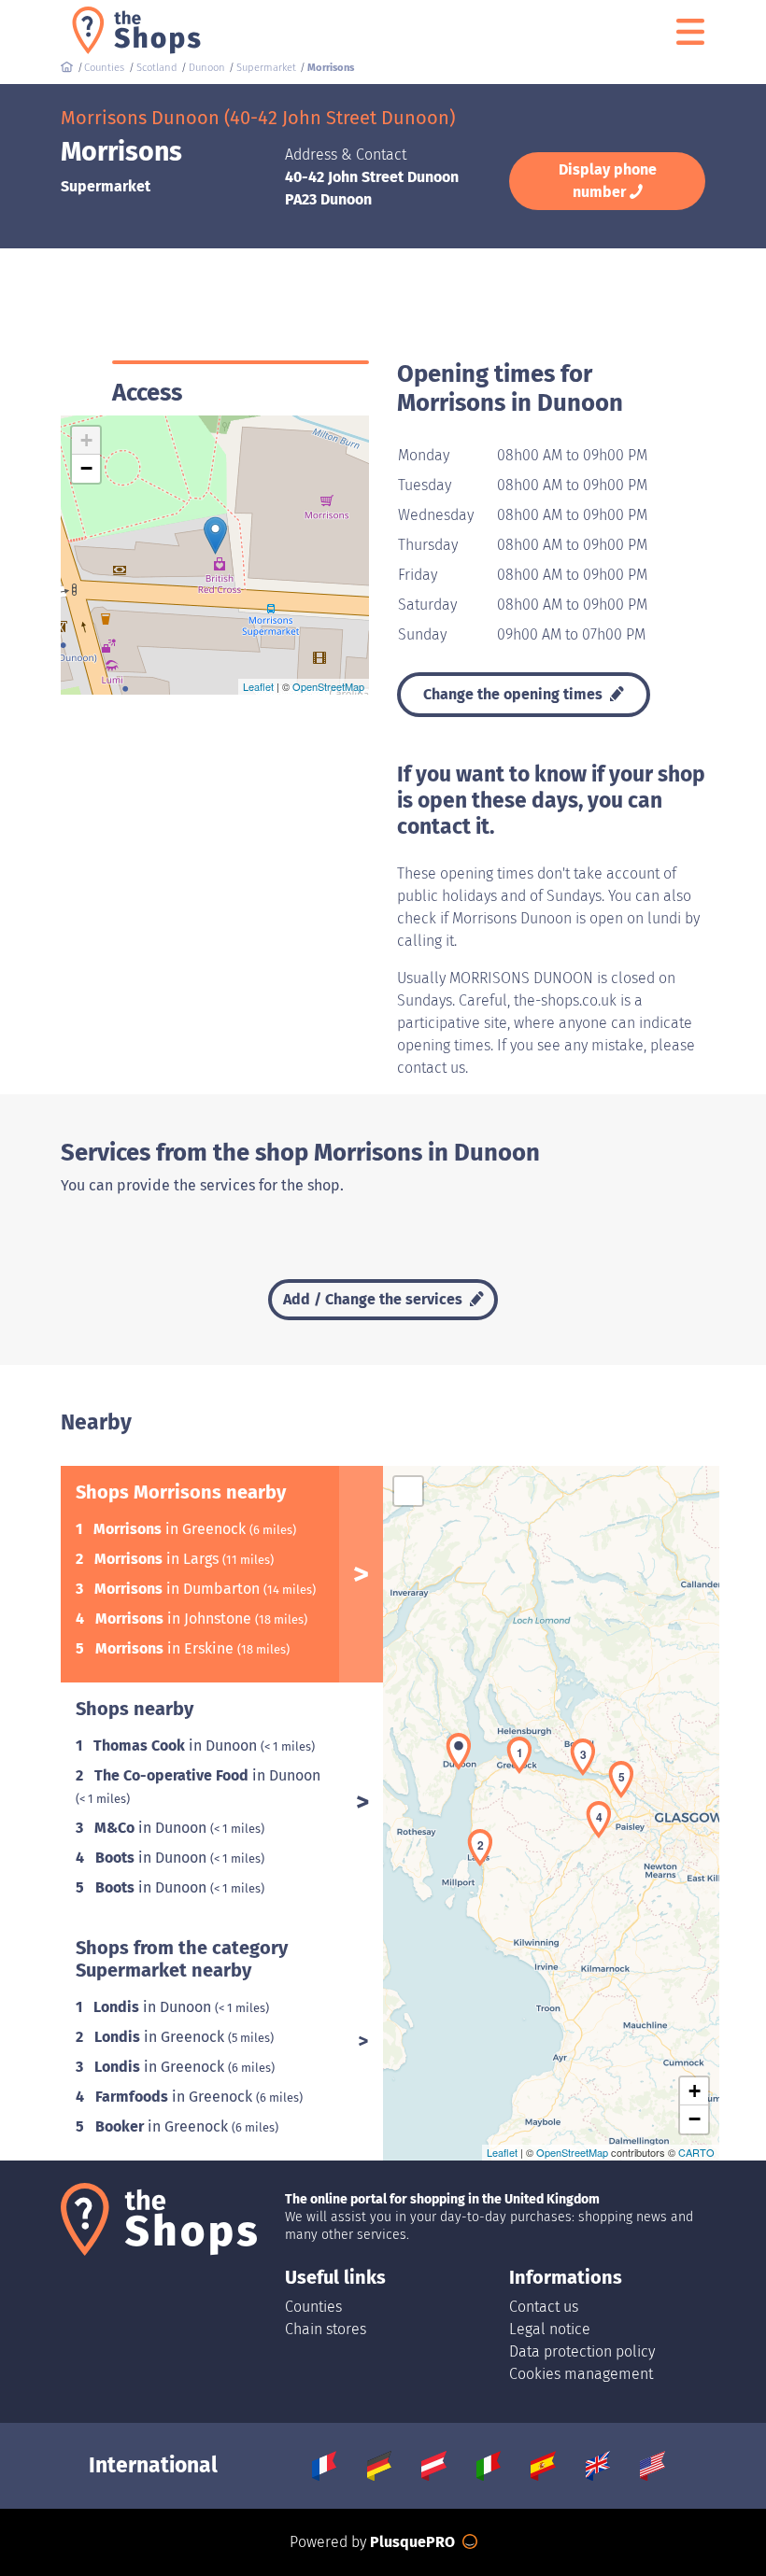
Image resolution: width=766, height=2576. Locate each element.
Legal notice (550, 2329)
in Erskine (166, 1648)
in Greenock (171, 1529)
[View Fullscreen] (408, 1491)
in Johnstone (175, 1619)
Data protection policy (582, 2351)
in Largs (158, 1559)
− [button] (86, 468)
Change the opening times (515, 694)
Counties (313, 2307)
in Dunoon (177, 1745)
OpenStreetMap (328, 686)
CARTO (696, 2152)
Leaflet (258, 686)
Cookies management (581, 2374)
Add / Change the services (375, 1299)
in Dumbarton (179, 1589)
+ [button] (86, 440)
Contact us (544, 2307)
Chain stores (326, 2329)
